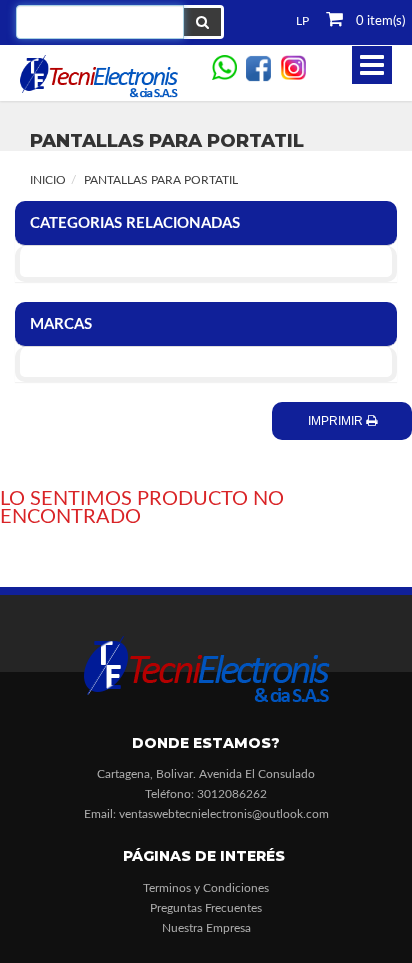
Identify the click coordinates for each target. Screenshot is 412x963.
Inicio (48, 180)
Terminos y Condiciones (206, 888)
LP (302, 21)
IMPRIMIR (337, 421)
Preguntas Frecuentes (206, 908)
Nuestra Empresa (206, 928)
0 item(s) (379, 21)
